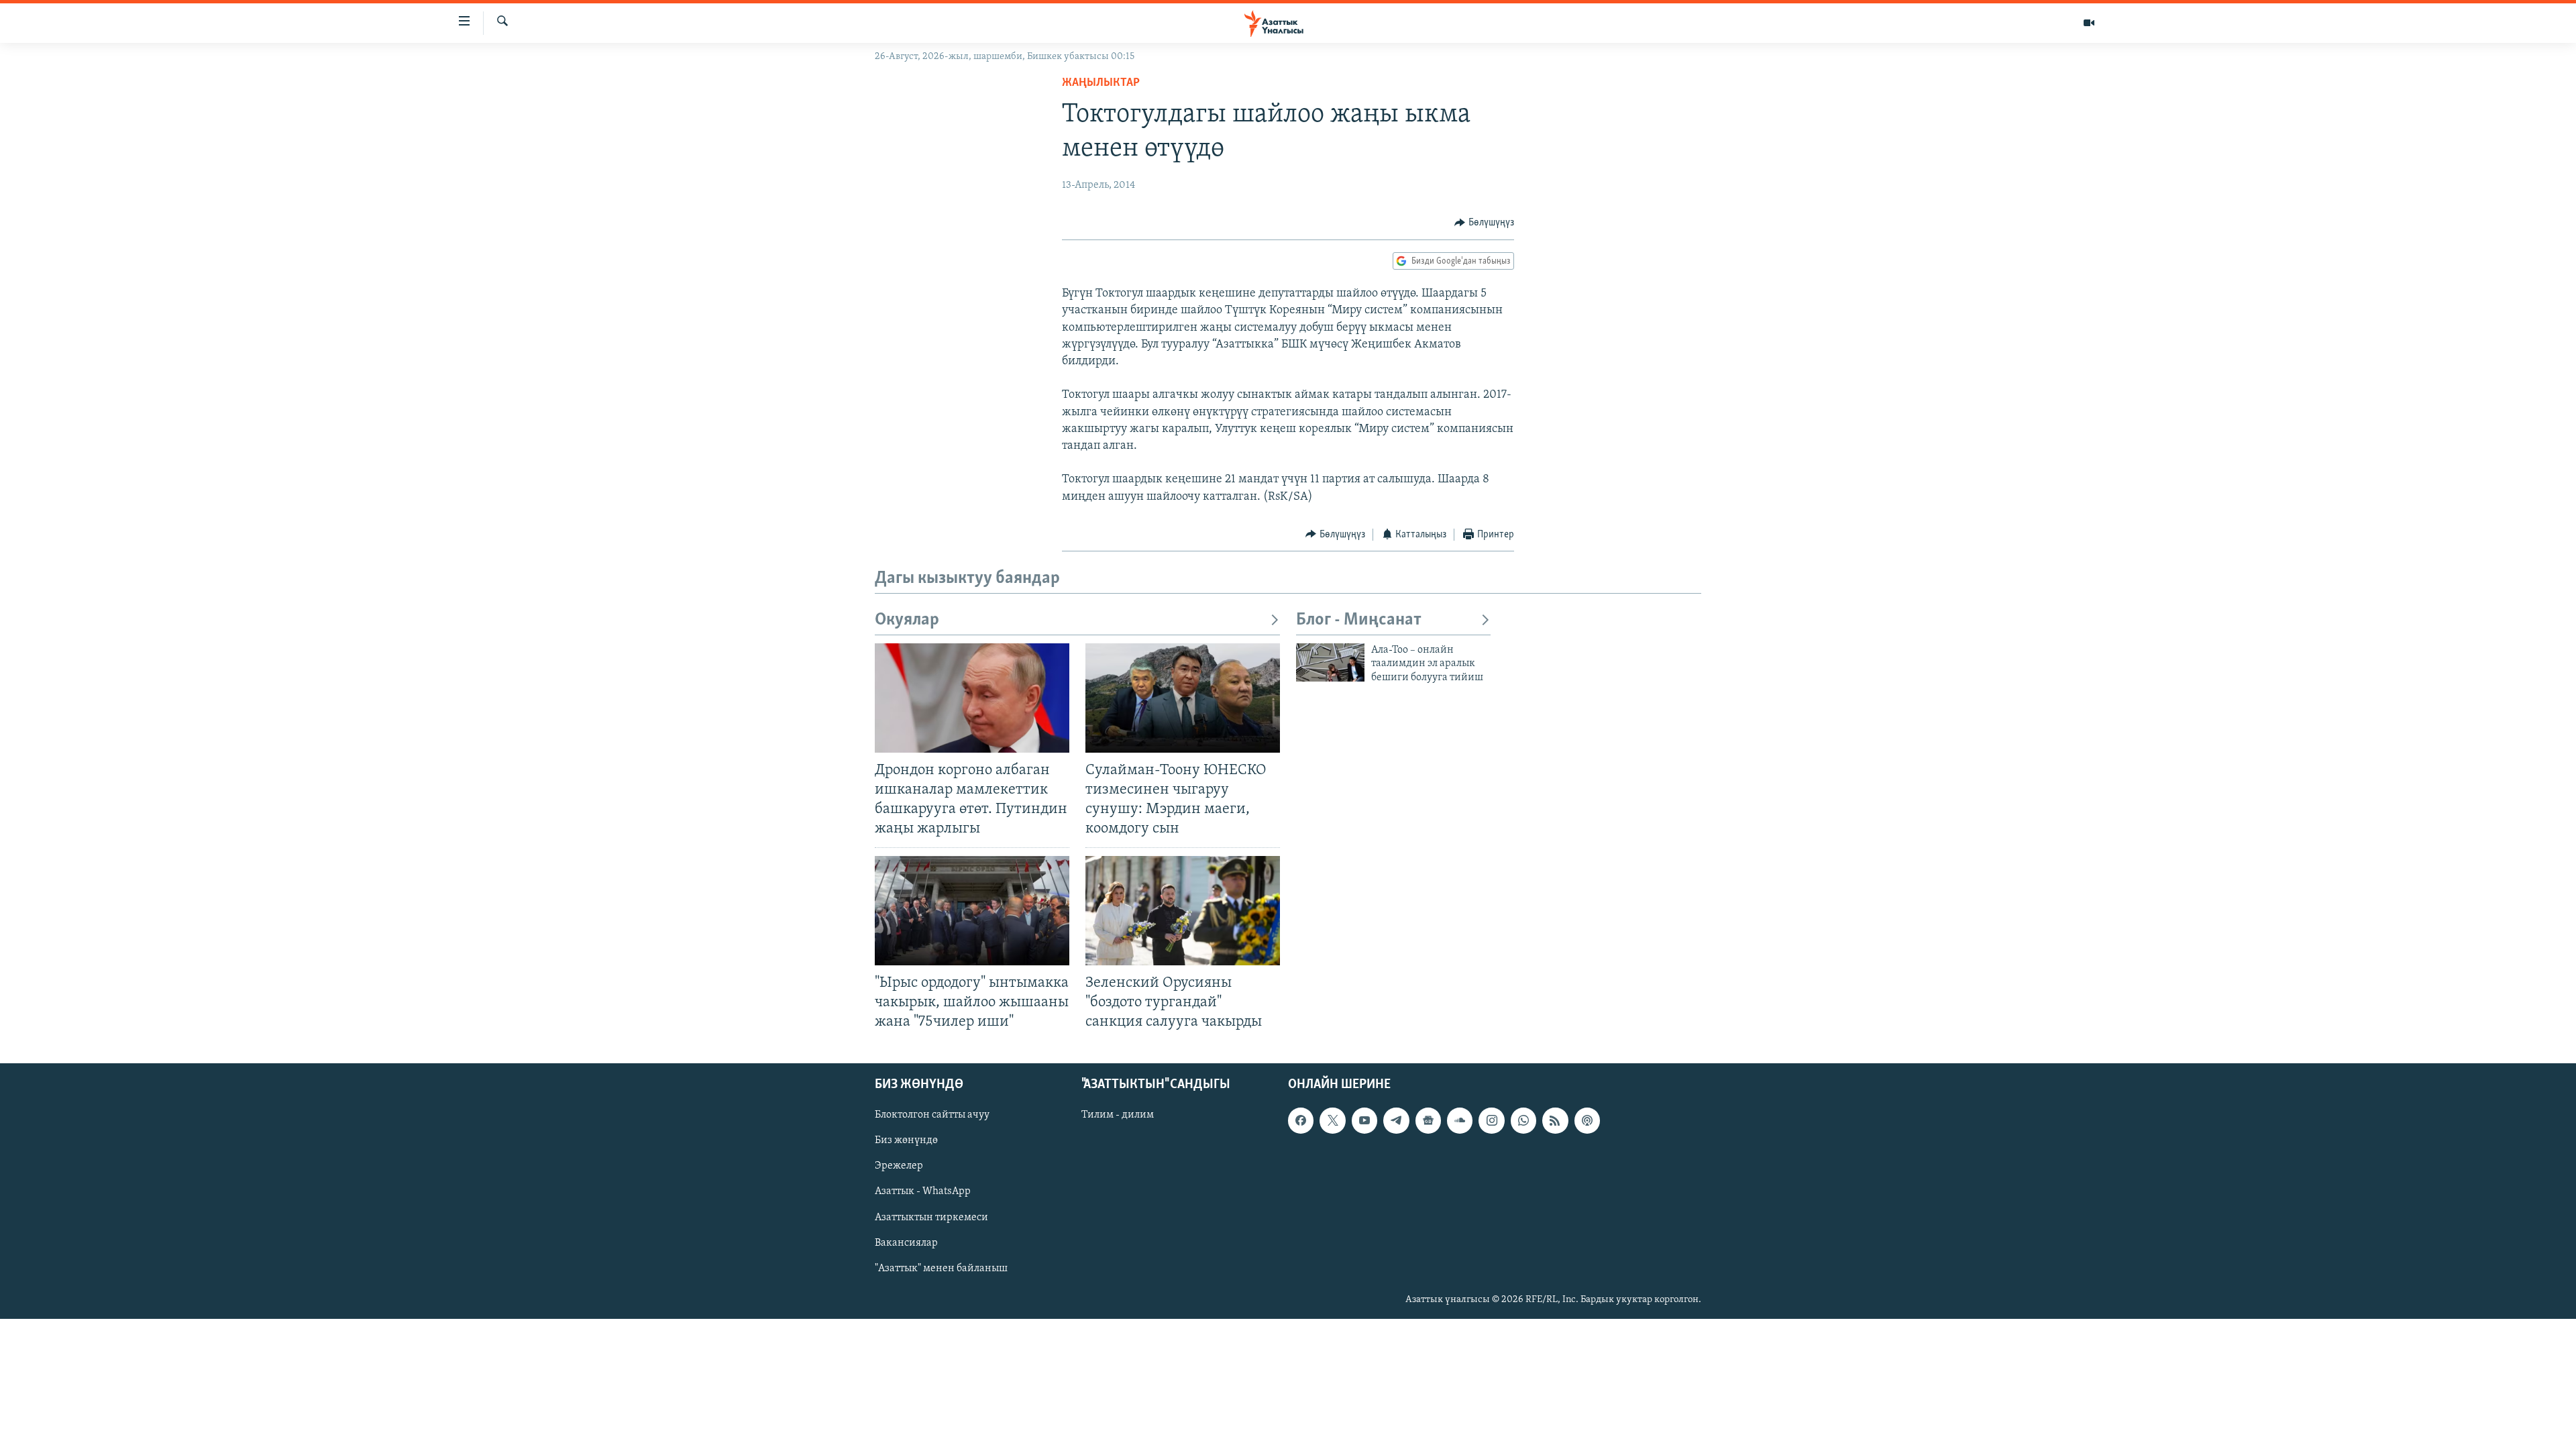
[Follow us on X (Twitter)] (1332, 1120)
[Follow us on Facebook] (1301, 1120)
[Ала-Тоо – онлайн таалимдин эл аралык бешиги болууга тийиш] (1330, 662)
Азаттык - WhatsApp (923, 1192)
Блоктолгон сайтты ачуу (932, 1115)
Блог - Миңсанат (1359, 620)
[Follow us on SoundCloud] (1460, 1120)
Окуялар (907, 620)
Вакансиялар (906, 1243)
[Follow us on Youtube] (1364, 1120)
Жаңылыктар (1101, 83)
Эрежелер (899, 1167)
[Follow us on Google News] (1428, 1120)
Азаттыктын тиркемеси (931, 1218)
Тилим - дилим (1118, 1115)
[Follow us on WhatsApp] (1523, 1120)
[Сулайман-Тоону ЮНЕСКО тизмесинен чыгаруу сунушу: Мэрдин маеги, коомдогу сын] (1183, 698)
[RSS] (1555, 1120)
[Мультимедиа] (2089, 23)
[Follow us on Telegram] (1396, 1120)
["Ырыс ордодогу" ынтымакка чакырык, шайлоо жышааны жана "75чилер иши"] (972, 911)
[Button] (1484, 223)
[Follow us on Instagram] (1491, 1120)
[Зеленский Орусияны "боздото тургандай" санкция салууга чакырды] (1183, 911)
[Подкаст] (1587, 1120)
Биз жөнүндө (906, 1140)
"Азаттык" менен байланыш (941, 1269)
